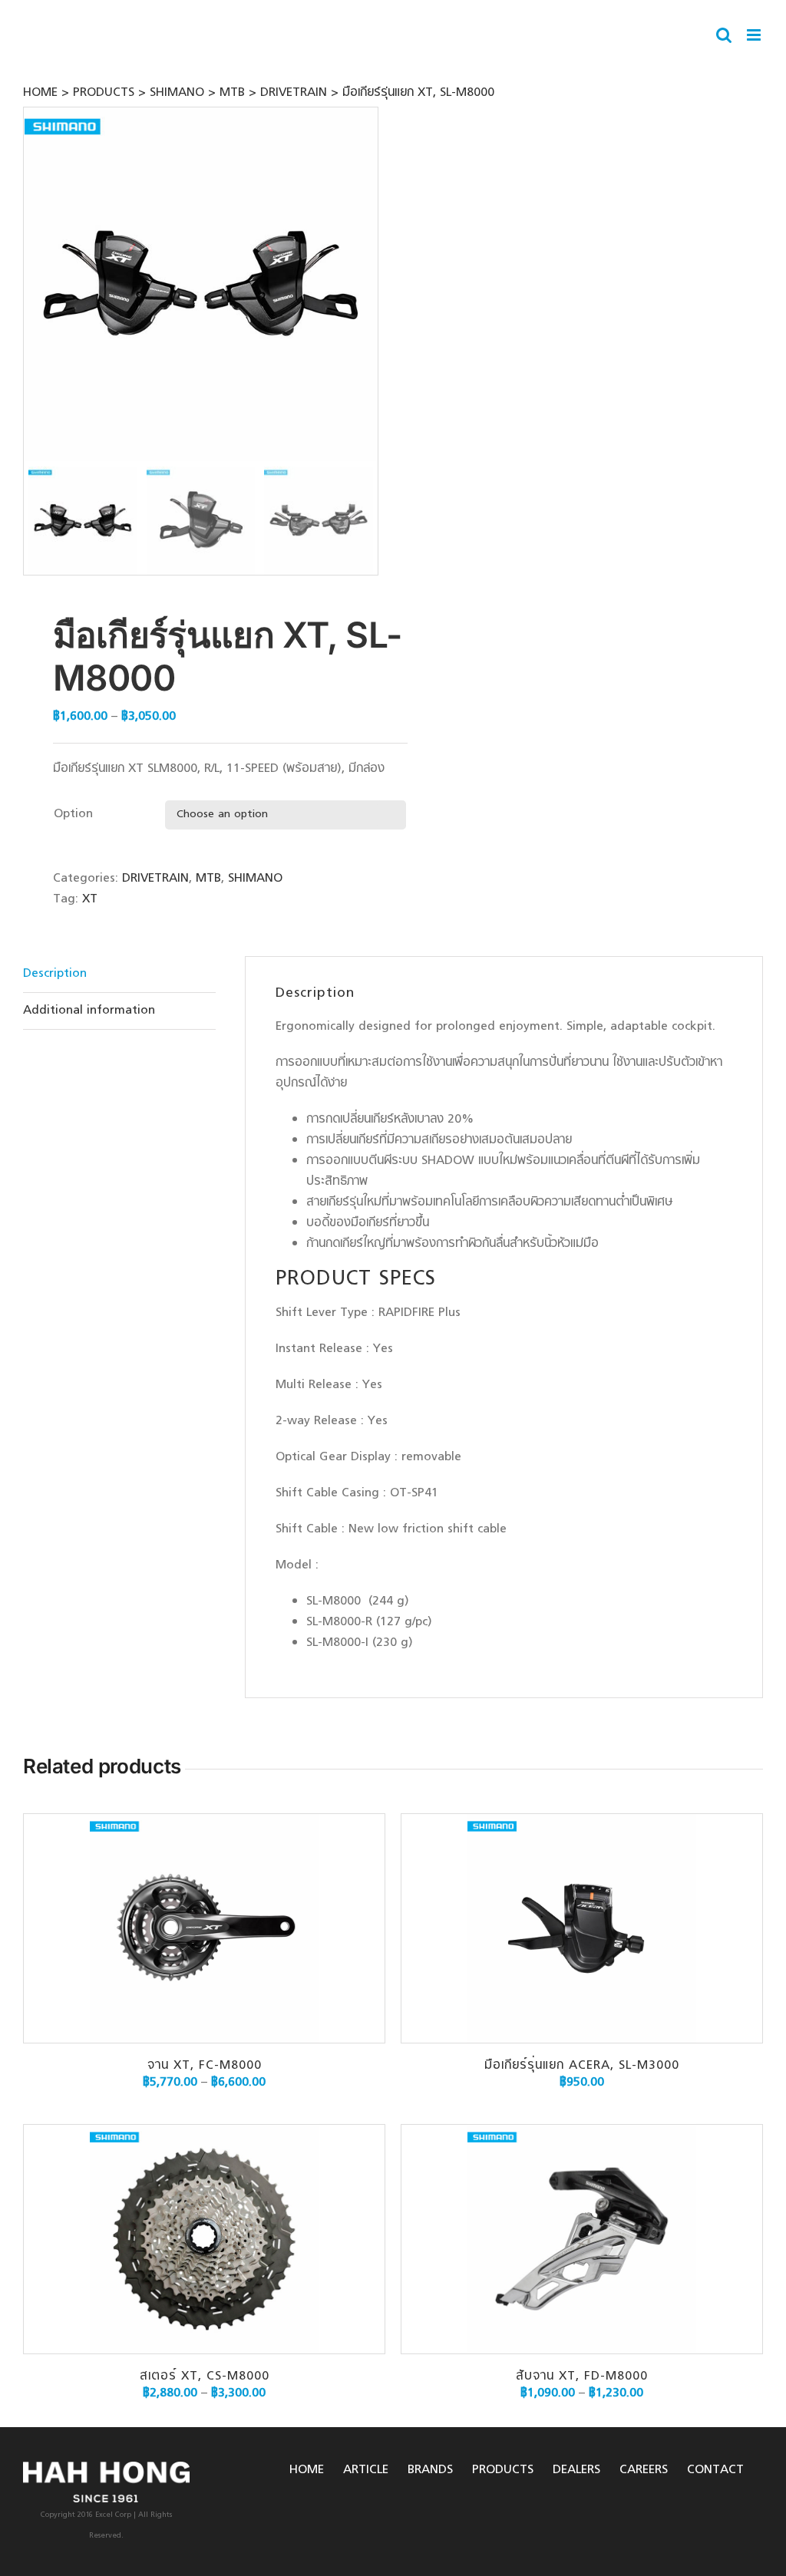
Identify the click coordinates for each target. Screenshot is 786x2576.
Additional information (89, 1011)
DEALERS (576, 2470)
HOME (307, 2470)
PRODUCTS (503, 2470)
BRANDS (430, 2470)
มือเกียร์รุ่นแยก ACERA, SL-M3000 (582, 2066)
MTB (208, 879)
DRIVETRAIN (155, 879)
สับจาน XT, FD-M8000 (582, 2376)
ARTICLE (366, 2470)
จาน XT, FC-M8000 (205, 2066)
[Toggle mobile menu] (755, 35)
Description (55, 974)
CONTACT (715, 2470)
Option (73, 814)
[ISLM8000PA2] (201, 284)
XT (90, 899)
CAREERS (644, 2470)
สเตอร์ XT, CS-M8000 (205, 2376)
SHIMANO (255, 879)
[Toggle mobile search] (724, 35)
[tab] (119, 975)
